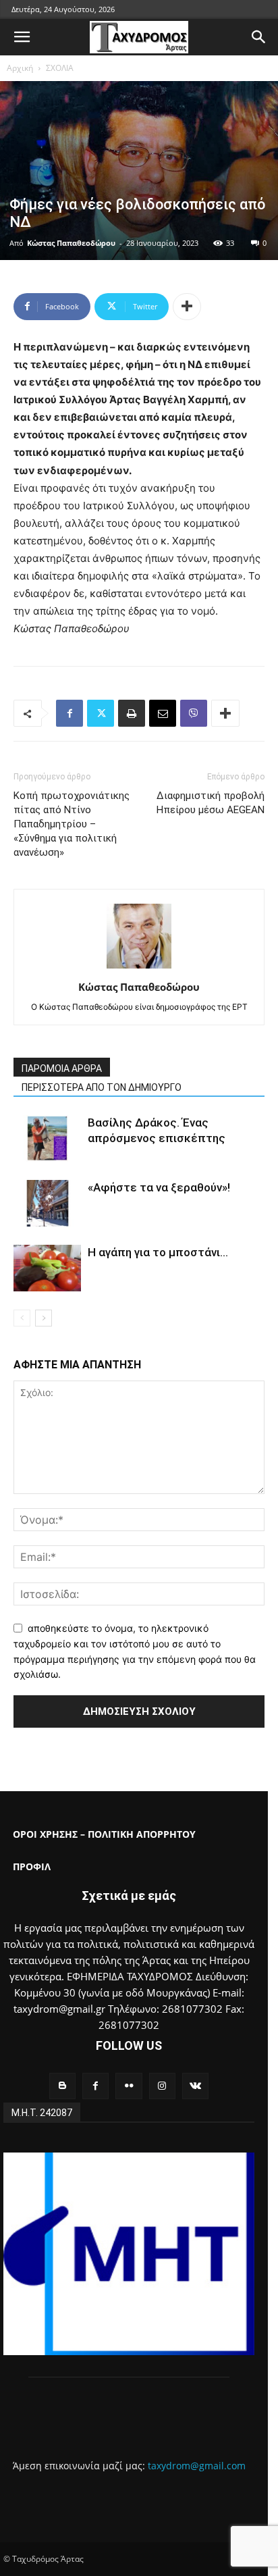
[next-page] (44, 1318)
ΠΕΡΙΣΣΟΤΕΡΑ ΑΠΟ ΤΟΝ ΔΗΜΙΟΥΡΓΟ (102, 1087)
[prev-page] (22, 1318)
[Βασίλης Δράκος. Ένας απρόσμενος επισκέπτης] (47, 1138)
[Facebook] (69, 713)
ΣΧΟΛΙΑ (60, 68)
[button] (22, 37)
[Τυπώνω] (132, 713)
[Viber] (194, 713)
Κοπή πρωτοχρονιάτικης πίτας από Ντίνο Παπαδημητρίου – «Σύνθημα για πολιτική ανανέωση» (72, 824)
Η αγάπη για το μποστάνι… (158, 1252)
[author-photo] (139, 968)
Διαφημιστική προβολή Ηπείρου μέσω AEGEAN (211, 803)
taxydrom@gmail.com (197, 2466)
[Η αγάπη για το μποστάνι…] (47, 1268)
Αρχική (20, 68)
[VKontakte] (195, 2086)
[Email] (163, 713)
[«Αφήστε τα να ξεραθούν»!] (47, 1203)
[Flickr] (129, 2086)
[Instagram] (162, 2086)
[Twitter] (101, 713)
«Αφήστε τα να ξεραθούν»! (159, 1187)
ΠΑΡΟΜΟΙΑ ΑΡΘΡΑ (62, 1068)
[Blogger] (62, 2086)
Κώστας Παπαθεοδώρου (71, 243)
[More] (187, 307)
